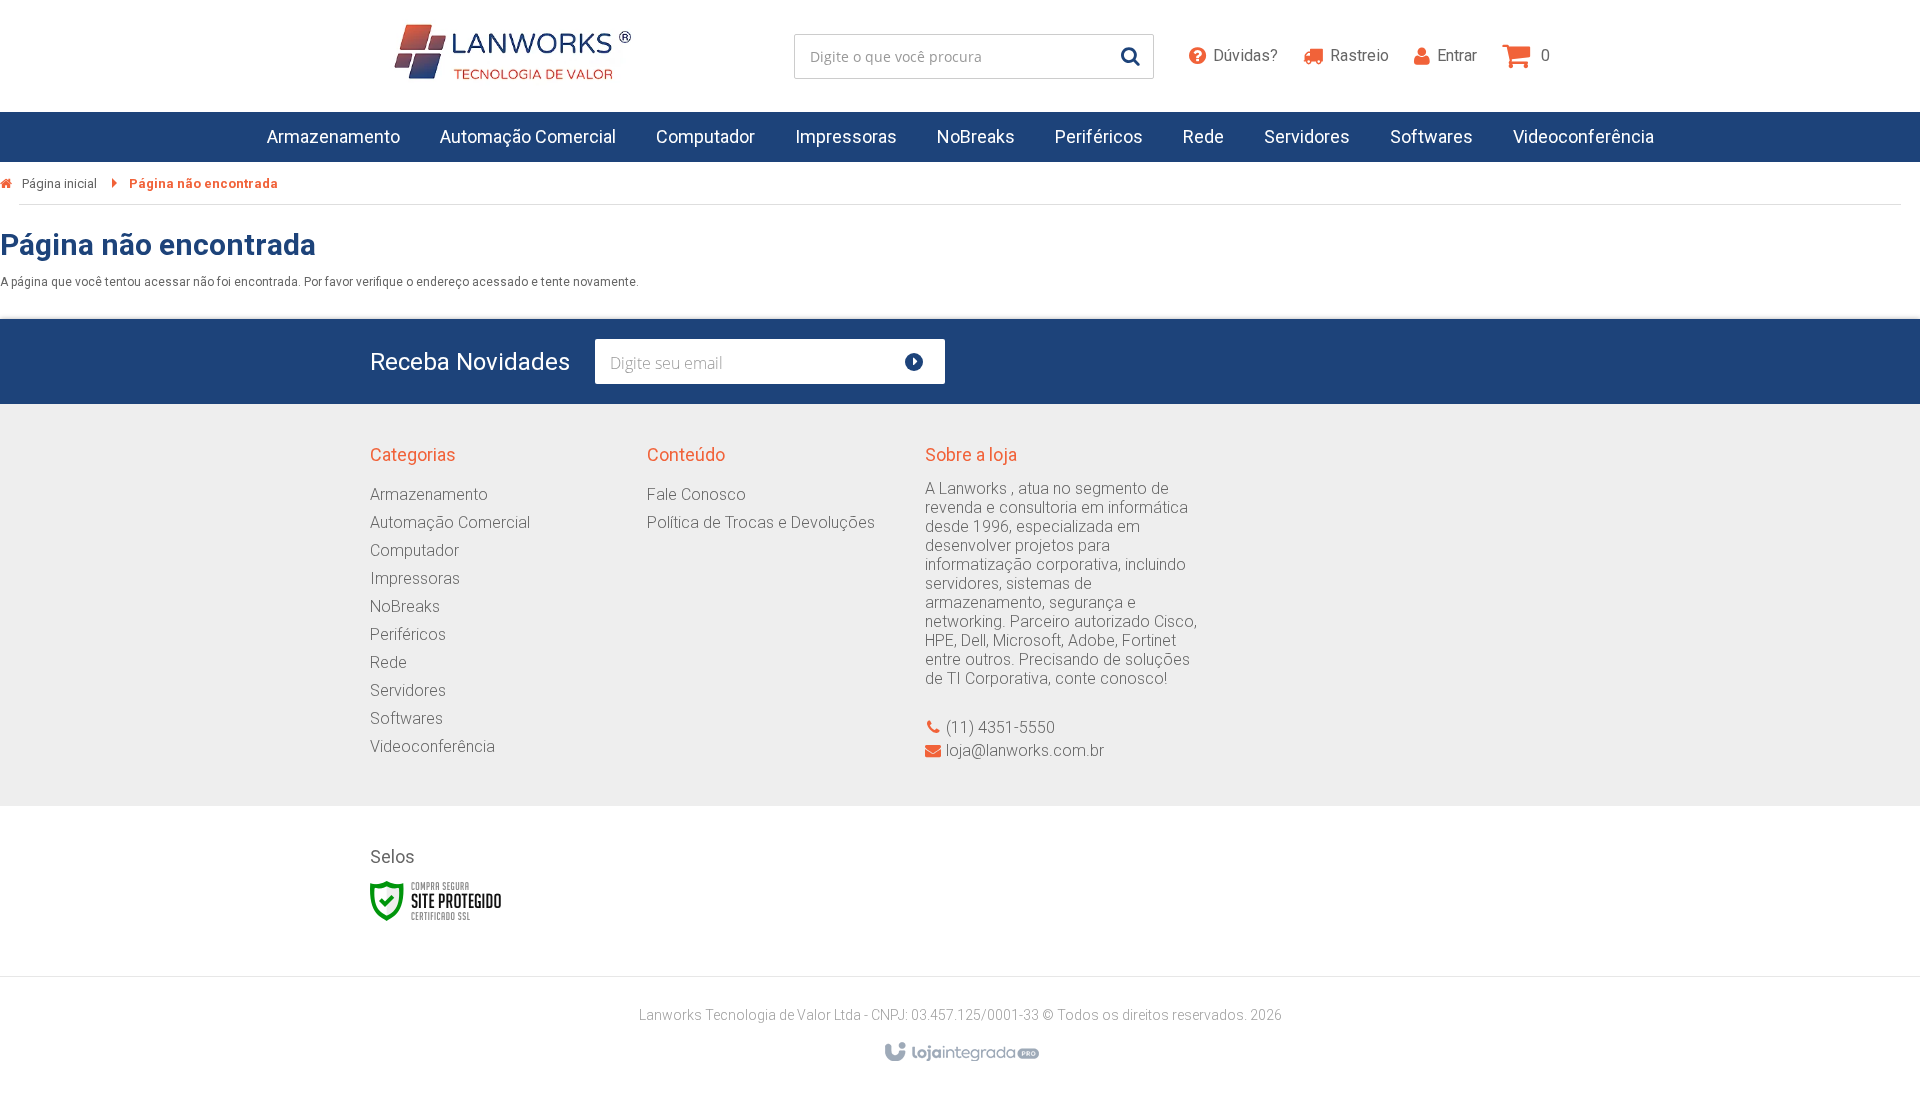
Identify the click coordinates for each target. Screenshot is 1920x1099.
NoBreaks (405, 606)
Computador (414, 550)
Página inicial (59, 183)
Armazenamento (429, 494)
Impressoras (415, 578)
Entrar (1457, 55)
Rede (388, 662)
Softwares (406, 718)
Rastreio (1359, 55)
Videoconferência (432, 746)
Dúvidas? (1245, 55)
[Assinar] (922, 361)
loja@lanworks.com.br (1025, 750)
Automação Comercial (450, 522)
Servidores (408, 690)
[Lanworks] (506, 56)
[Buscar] (1130, 56)
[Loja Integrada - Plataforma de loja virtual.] (960, 1053)
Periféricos (408, 634)
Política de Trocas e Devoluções (761, 522)
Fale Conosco (696, 494)
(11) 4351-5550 (1000, 727)
